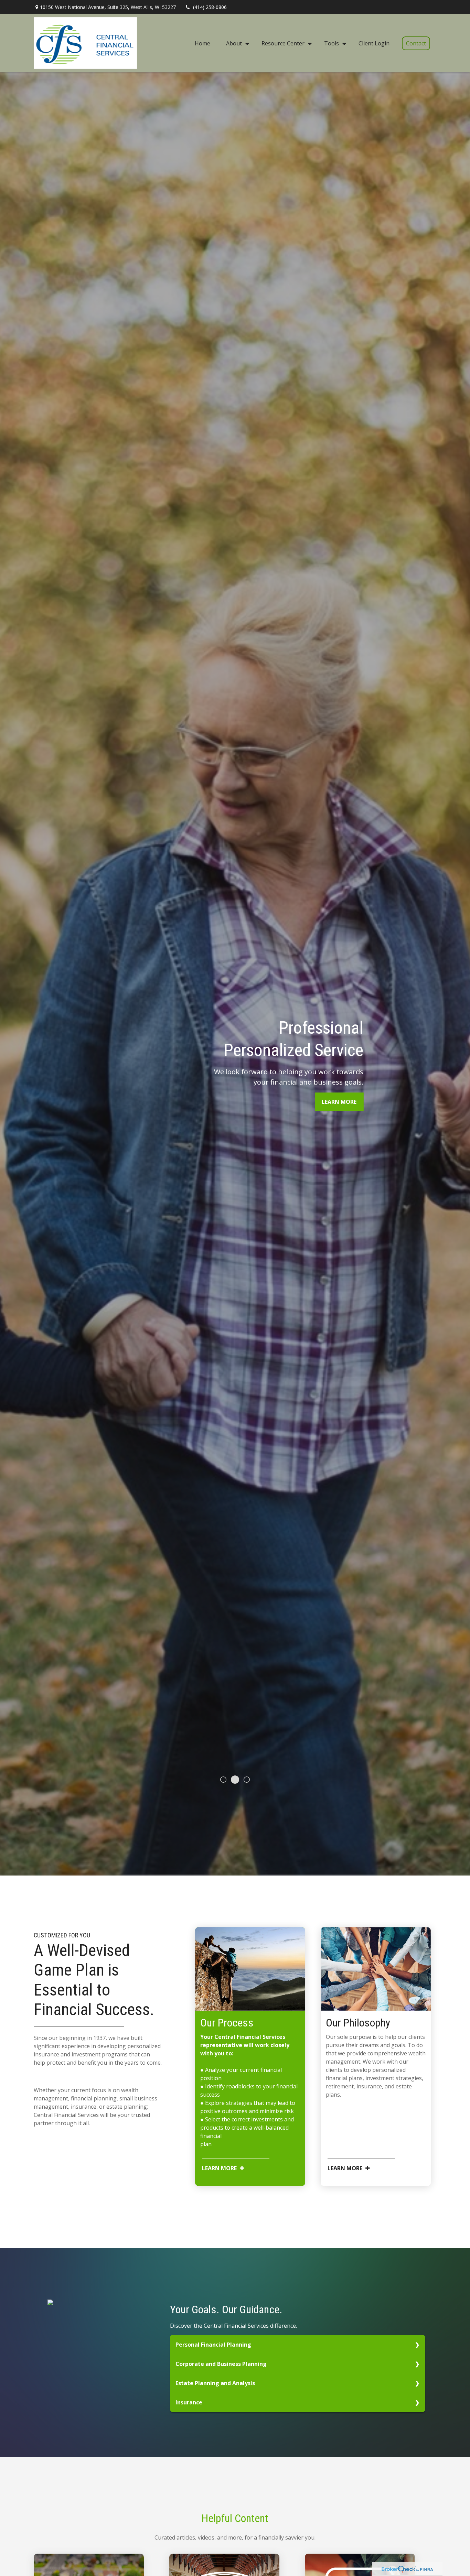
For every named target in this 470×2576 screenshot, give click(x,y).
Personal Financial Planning (213, 2345)
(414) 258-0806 (210, 7)
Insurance (189, 2402)
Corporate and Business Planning (221, 2364)
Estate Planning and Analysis (215, 2383)
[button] (202, 43)
